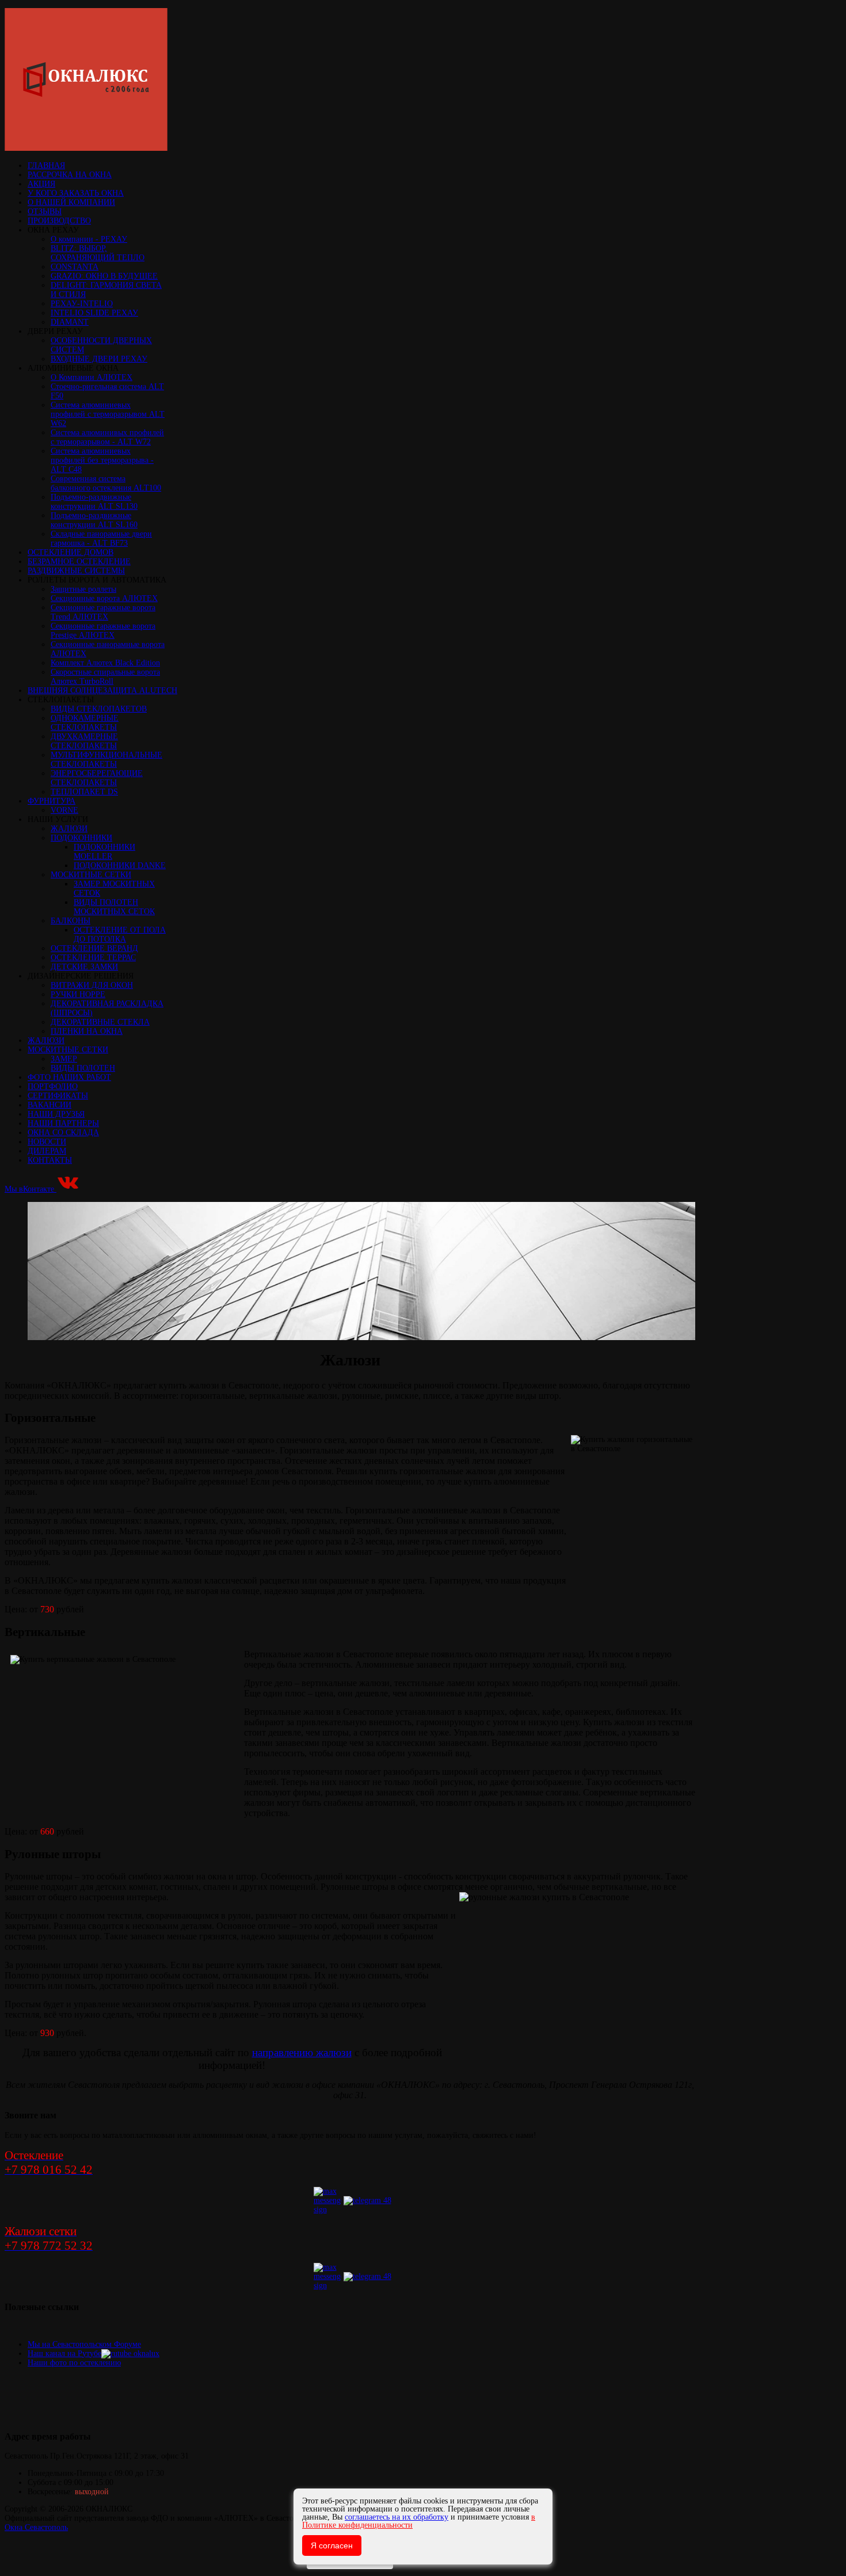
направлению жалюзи (302, 2052)
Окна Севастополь (36, 2527)
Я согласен (332, 2545)
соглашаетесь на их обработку (397, 2517)
